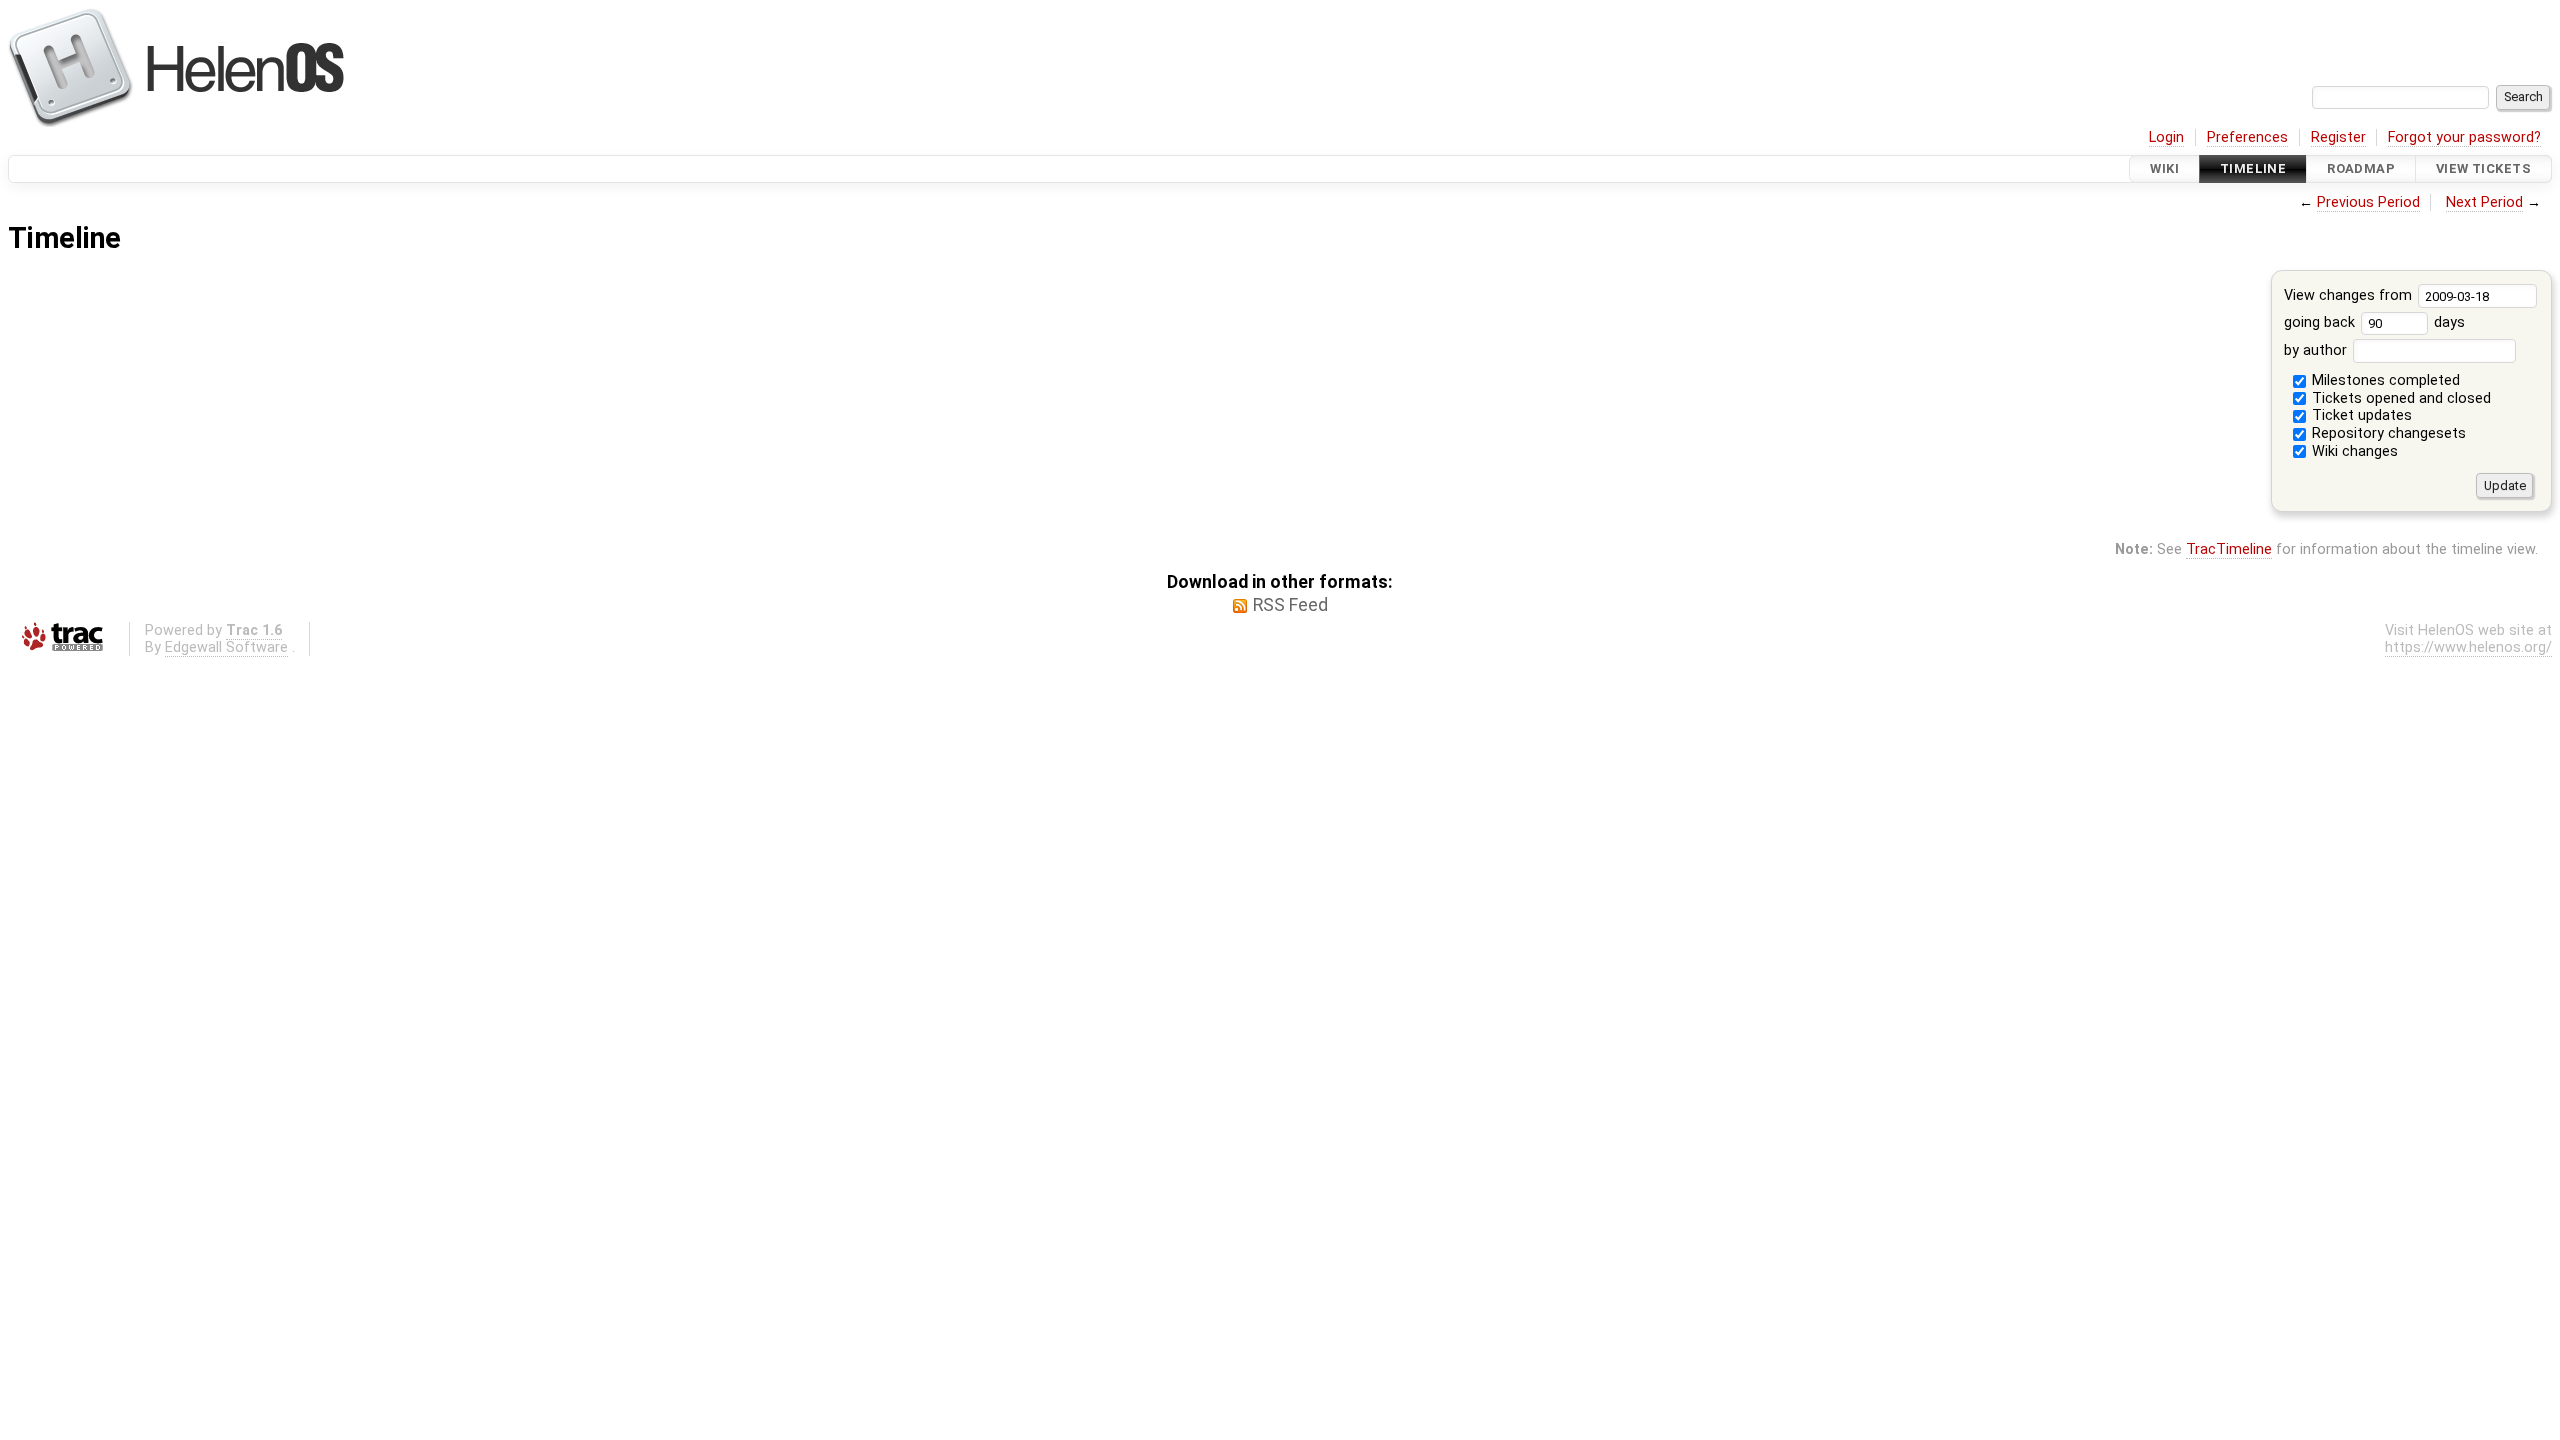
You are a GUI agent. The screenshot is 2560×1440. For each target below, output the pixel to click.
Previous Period (2368, 202)
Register (2338, 137)
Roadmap (2361, 168)
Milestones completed (2384, 380)
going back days (2375, 322)
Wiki (2164, 168)
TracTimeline (2229, 549)
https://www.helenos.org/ (2468, 647)
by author (2317, 350)
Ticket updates (2360, 415)
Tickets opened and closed (2399, 398)
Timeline (2253, 168)
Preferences (2247, 137)
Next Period (2484, 202)
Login (2166, 137)
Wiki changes (2353, 451)
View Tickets (2483, 168)
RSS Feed (1290, 605)
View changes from (2350, 295)
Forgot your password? (2464, 137)
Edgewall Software (226, 647)
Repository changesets (2387, 433)
